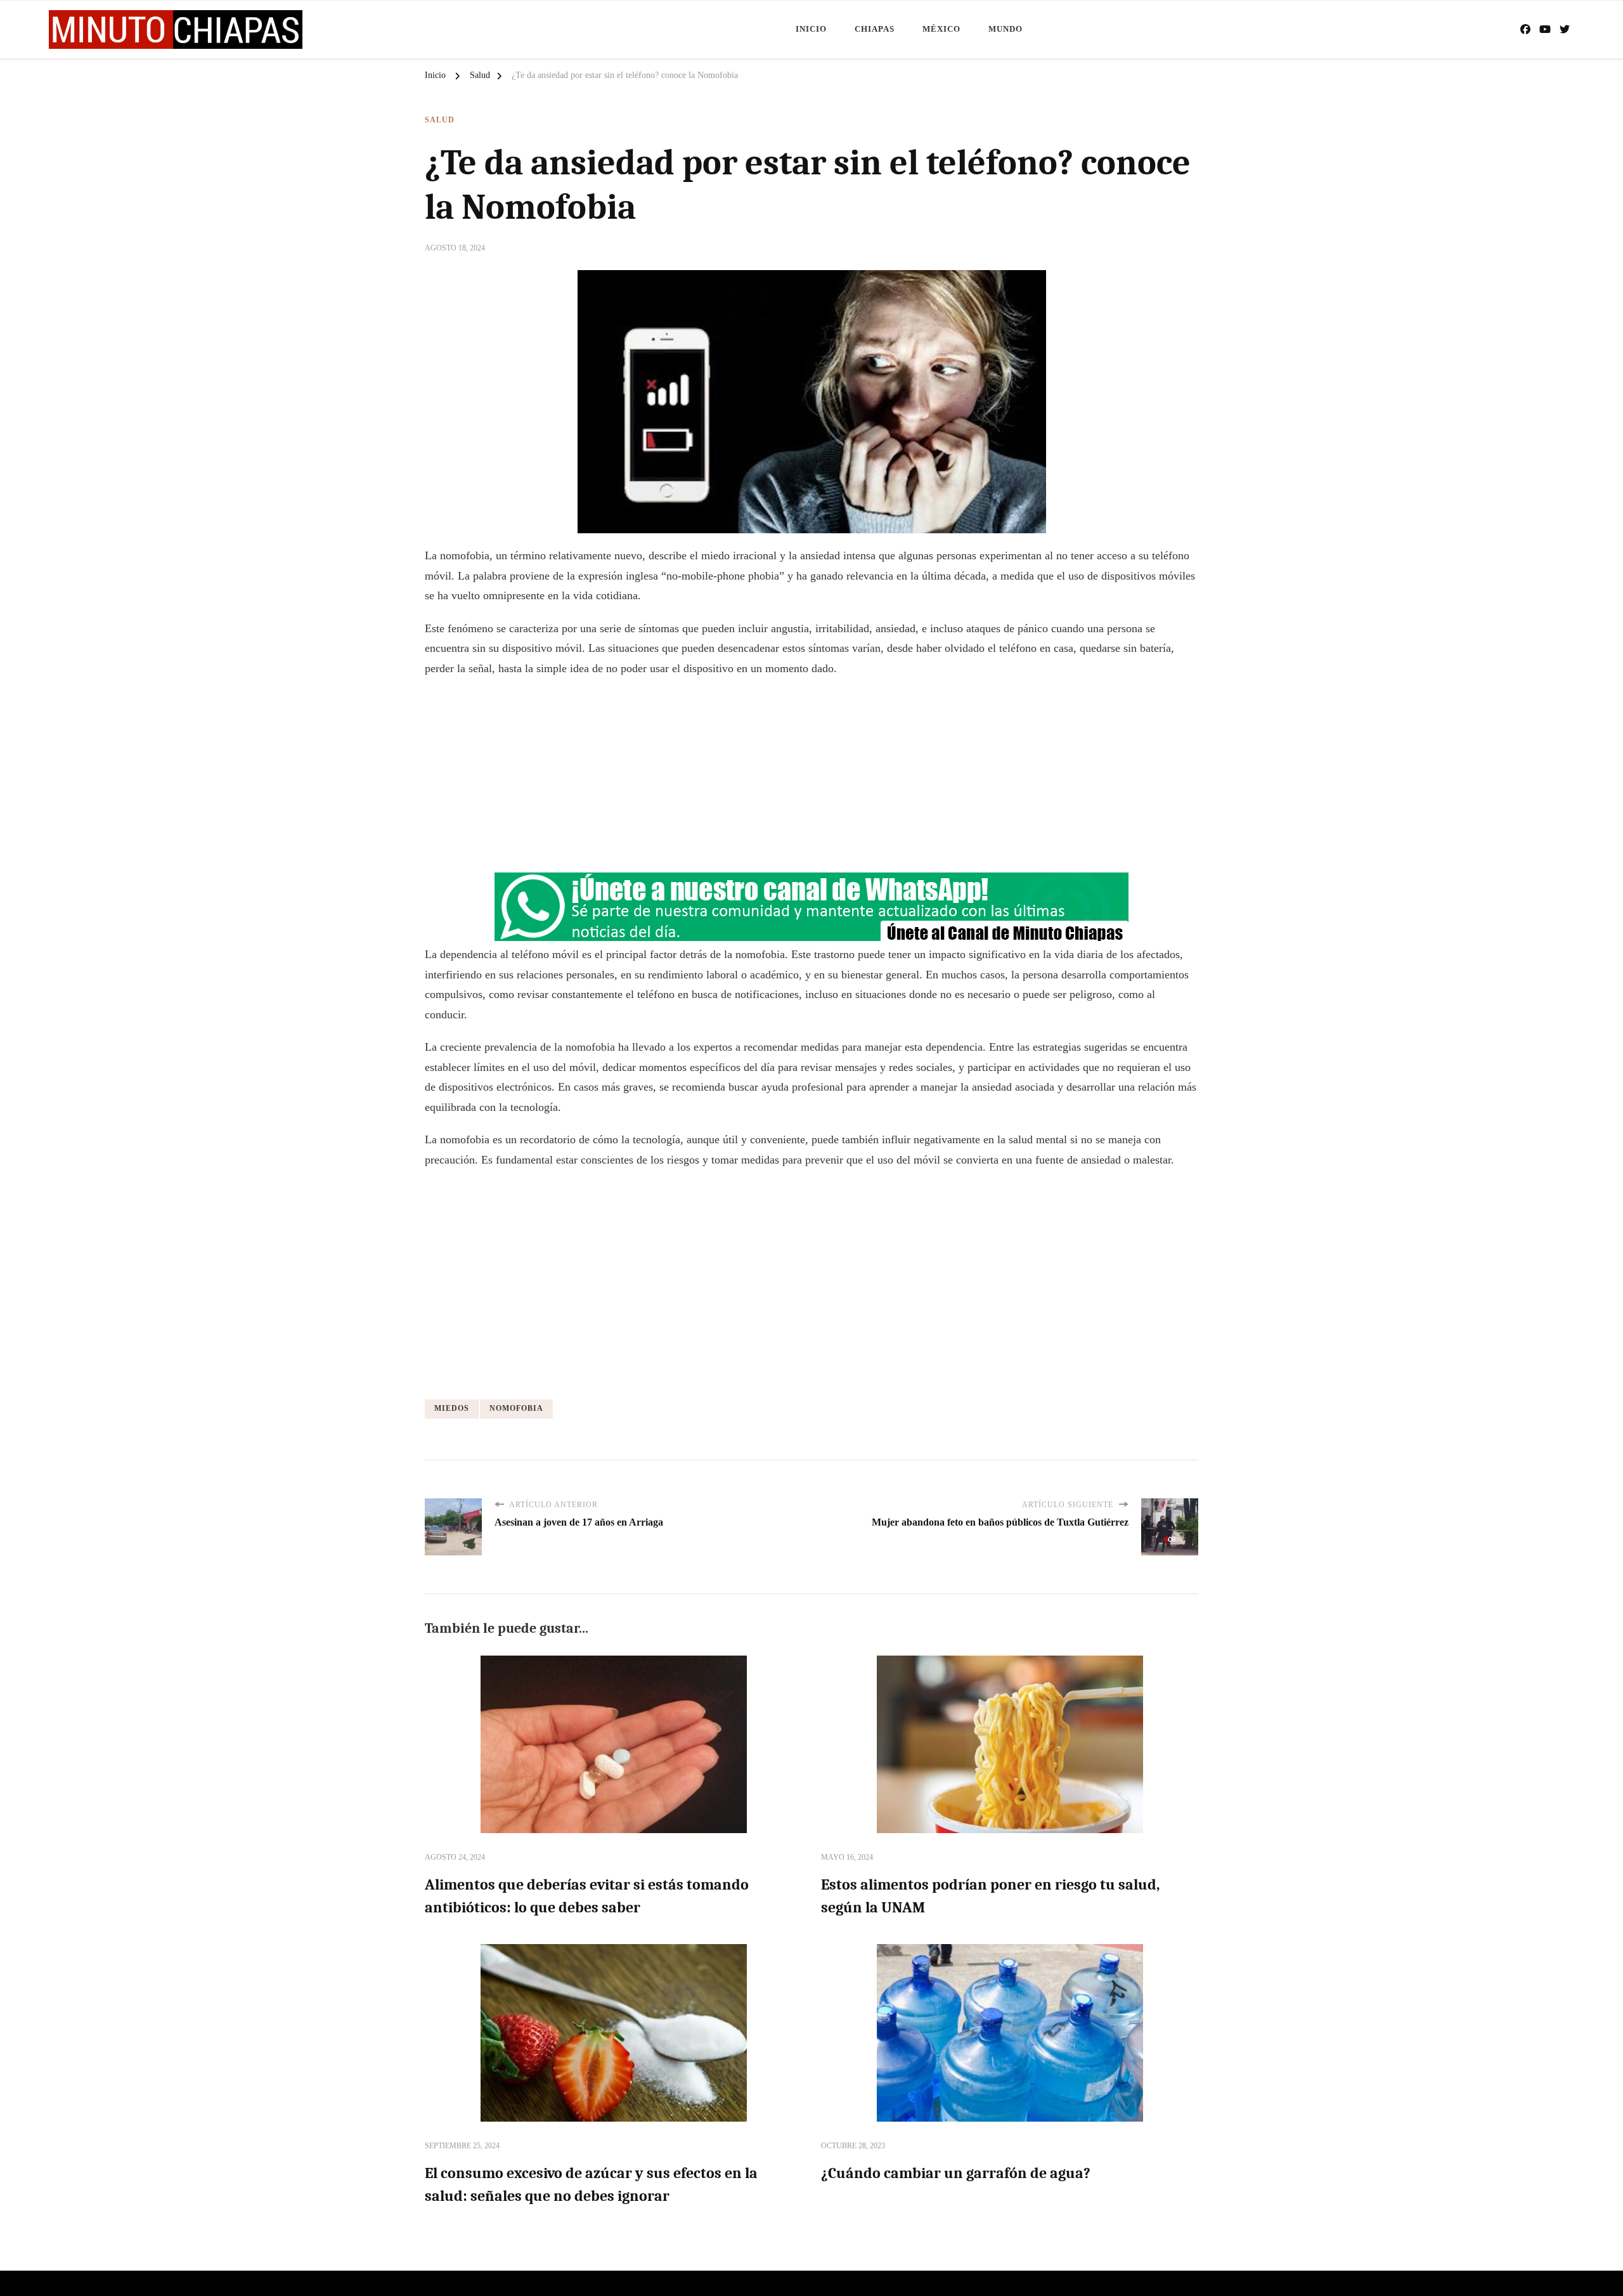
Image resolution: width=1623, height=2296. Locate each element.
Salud (440, 120)
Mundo (1005, 29)
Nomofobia (516, 1408)
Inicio (811, 29)
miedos (452, 1408)
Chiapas (875, 29)
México (941, 29)
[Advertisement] (811, 780)
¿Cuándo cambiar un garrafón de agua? (956, 2173)
